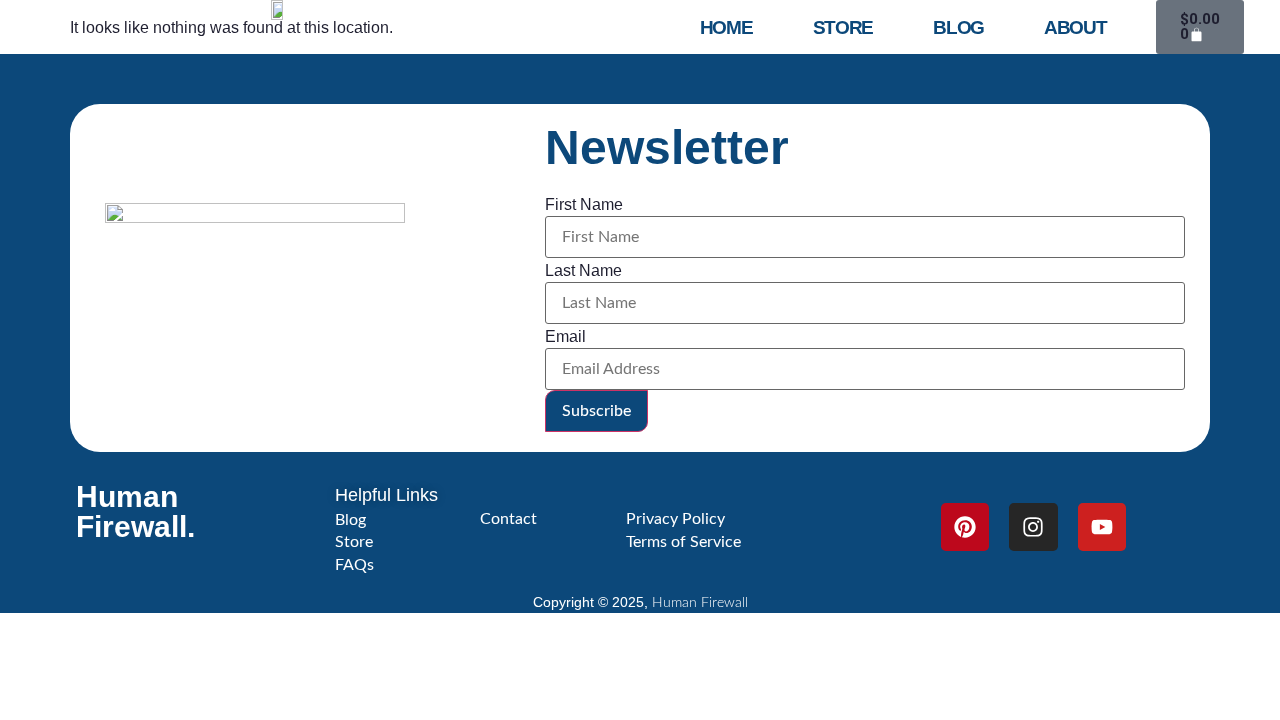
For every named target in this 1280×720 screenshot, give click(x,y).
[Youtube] (1102, 527)
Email (565, 337)
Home (726, 27)
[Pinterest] (965, 527)
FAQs (354, 565)
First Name (584, 205)
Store (843, 27)
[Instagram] (1033, 527)
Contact (508, 519)
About (1075, 27)
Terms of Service (683, 542)
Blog (958, 27)
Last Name (583, 271)
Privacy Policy (675, 519)
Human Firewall (700, 603)
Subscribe (596, 411)
